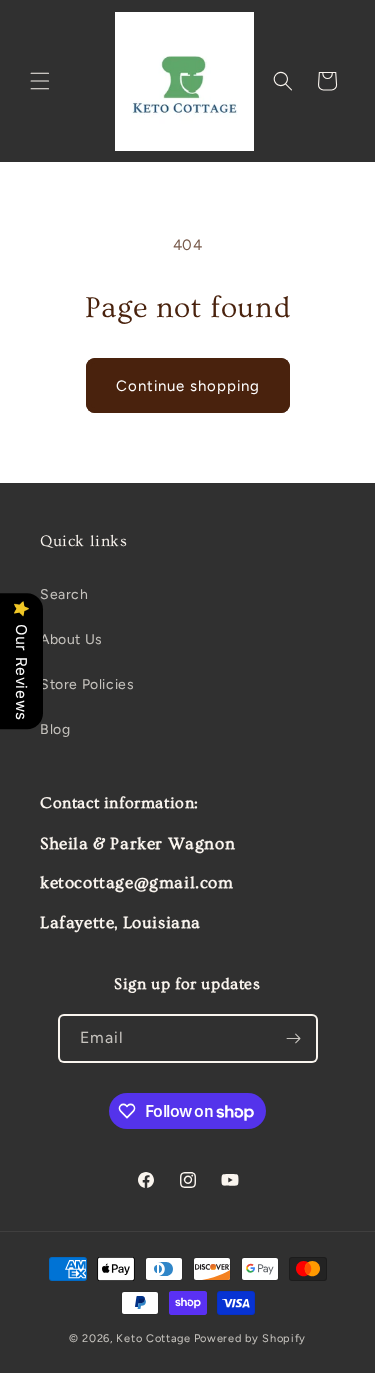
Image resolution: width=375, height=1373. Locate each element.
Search (64, 594)
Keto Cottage (153, 1338)
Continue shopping (188, 386)
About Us (71, 639)
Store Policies (87, 684)
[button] (40, 81)
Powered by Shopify (250, 1338)
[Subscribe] (294, 1038)
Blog (55, 729)
